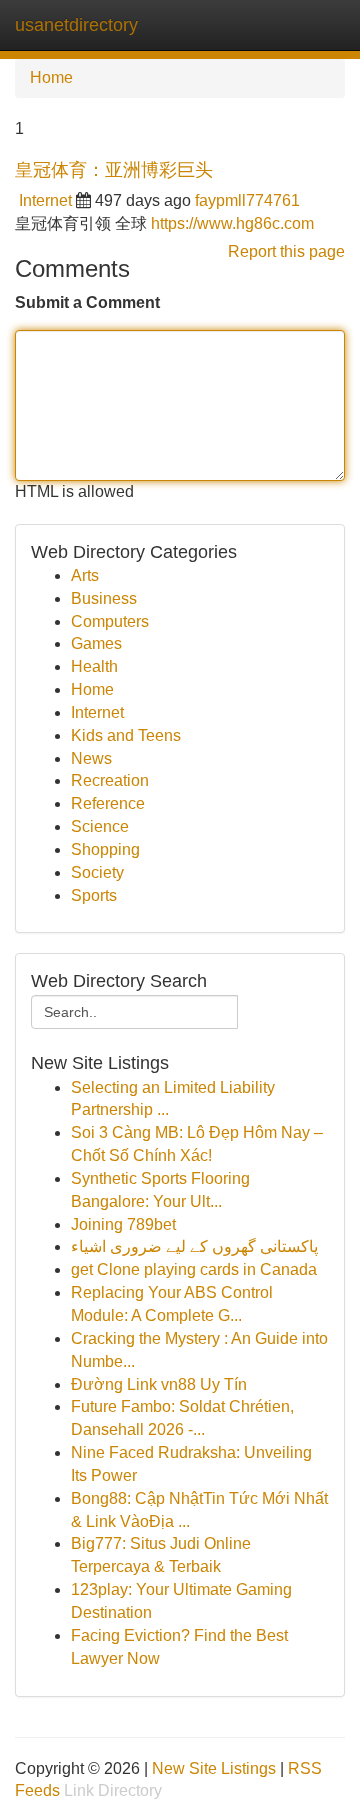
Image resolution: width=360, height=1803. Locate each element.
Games (96, 643)
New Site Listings (214, 1768)
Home (51, 77)
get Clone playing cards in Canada (194, 1269)
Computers (110, 621)
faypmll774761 (247, 200)
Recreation (110, 780)
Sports (94, 895)
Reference (108, 803)
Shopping (105, 849)
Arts (85, 575)
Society (97, 872)
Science (100, 826)
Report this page (286, 251)
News (91, 758)
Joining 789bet (123, 1224)
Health (94, 666)
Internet (45, 200)
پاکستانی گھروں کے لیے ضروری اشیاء (194, 1246)
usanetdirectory (76, 25)
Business (104, 598)
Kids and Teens (126, 735)
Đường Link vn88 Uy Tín (159, 1384)
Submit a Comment (87, 302)
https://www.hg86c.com (232, 223)
